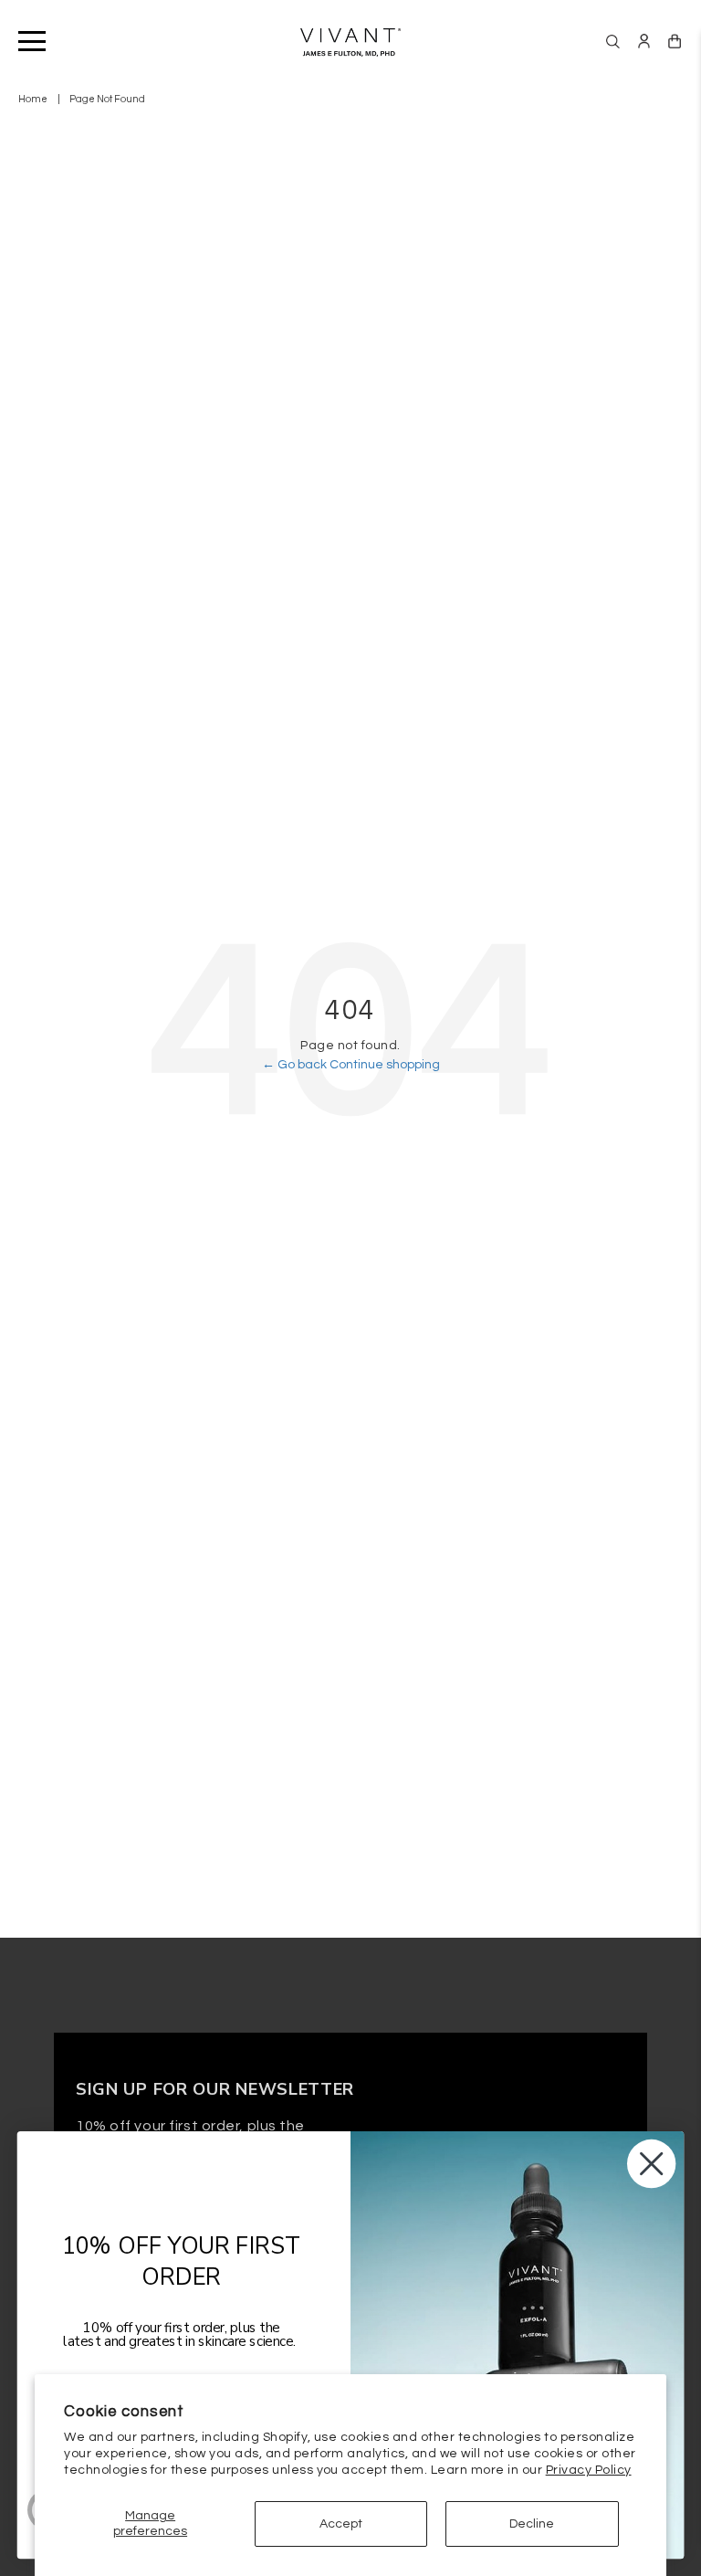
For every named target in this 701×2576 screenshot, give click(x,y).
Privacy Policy (589, 2470)
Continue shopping (385, 1065)
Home (33, 99)
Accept (341, 2524)
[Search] (613, 42)
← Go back (296, 1065)
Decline (532, 2524)
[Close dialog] (652, 2163)
